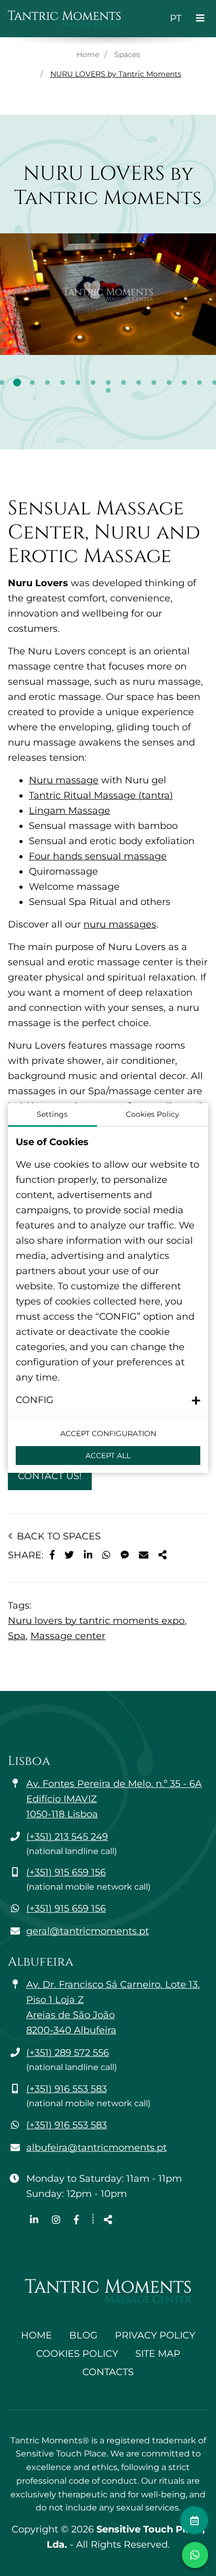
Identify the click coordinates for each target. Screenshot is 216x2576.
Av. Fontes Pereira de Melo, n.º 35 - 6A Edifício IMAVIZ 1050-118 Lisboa (114, 1799)
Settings (52, 1114)
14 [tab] (199, 382)
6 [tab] (78, 382)
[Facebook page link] (76, 2220)
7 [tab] (93, 382)
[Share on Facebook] (52, 1555)
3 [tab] (32, 382)
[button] (108, 1400)
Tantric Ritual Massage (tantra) (101, 795)
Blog (83, 2335)
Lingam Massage (69, 811)
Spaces (127, 55)
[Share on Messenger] (125, 1555)
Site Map (158, 2354)
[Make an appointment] (194, 2520)
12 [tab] (169, 382)
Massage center (68, 1636)
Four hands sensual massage (98, 856)
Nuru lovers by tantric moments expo (96, 1621)
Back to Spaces (57, 1536)
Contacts (108, 2372)
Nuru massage (64, 780)
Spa (17, 1636)
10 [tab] (139, 382)
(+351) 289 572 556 (68, 2053)
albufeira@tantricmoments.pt (96, 2148)
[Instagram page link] (57, 2220)
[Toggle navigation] (200, 19)
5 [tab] (63, 382)
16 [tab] (108, 390)
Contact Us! (50, 1476)
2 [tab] (17, 382)
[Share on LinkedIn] (88, 1555)
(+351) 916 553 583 (67, 2089)
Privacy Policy (155, 2335)
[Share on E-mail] (144, 1555)
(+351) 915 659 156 (66, 1872)
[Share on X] (69, 1555)
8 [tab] (108, 382)
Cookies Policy (77, 2354)
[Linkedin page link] (35, 2220)
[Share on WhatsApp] (106, 1555)
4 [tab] (47, 382)
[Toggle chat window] (195, 2555)
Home (88, 55)
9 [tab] (123, 382)
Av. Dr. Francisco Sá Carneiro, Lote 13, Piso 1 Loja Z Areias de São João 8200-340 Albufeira (113, 2007)
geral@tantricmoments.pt (88, 1931)
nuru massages (120, 924)
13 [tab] (184, 382)
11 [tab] (154, 382)
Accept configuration (108, 1433)
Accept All (108, 1456)
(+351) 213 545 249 (67, 1837)
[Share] (163, 1555)
